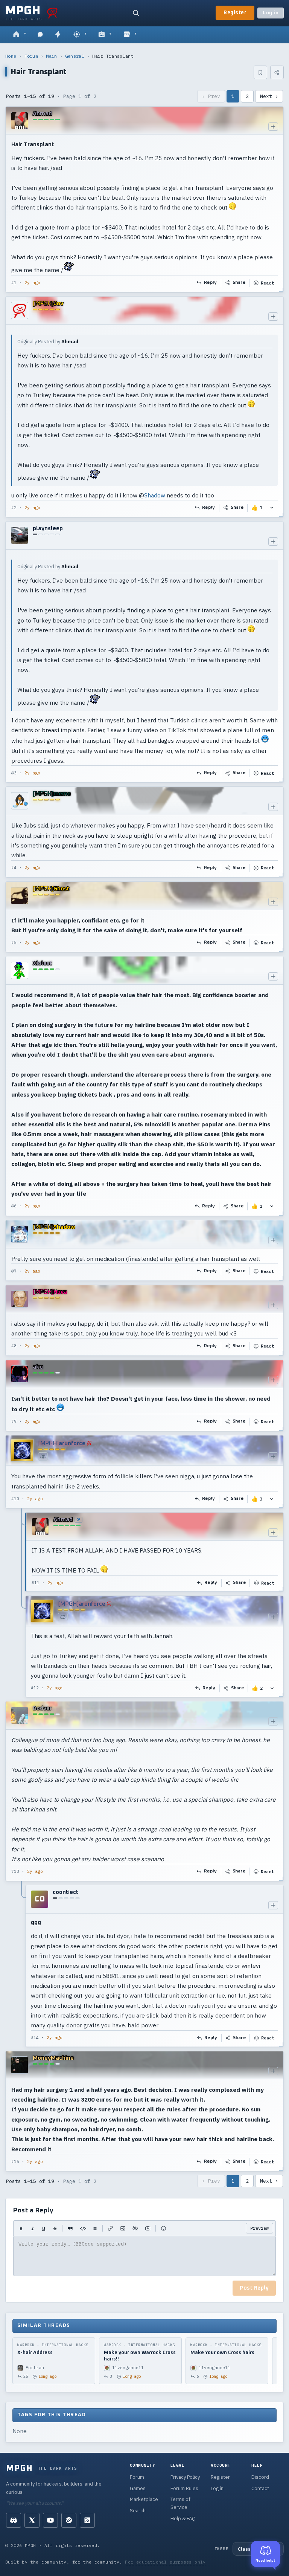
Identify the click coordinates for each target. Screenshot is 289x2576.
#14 (35, 2038)
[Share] (277, 72)
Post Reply (254, 2288)
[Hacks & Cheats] (80, 35)
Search (138, 2511)
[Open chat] (40, 35)
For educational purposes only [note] (165, 2562)
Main (51, 56)
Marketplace (144, 2499)
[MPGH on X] (32, 2520)
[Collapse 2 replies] (22, 1605)
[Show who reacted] (272, 508)
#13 (15, 1871)
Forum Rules (184, 2488)
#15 (15, 2161)
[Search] (136, 13)
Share (239, 283)
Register (235, 13)
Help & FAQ (183, 2519)
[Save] (260, 72)
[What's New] (58, 35)
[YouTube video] (148, 2228)
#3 (14, 773)
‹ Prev (211, 96)
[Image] (123, 2228)
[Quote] (70, 2228)
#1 (14, 283)
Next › (269, 96)
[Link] (110, 2228)
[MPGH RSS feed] (87, 2520)
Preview (259, 2228)
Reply (211, 283)
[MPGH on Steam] (69, 2520)
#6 (14, 1206)
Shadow (155, 495)
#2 (14, 508)
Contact (260, 2488)
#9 (14, 1421)
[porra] (52, 13)
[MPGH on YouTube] (50, 2520)
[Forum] (19, 35)
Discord (260, 2477)
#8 (14, 1346)
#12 (35, 1688)
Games (138, 2488)
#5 (14, 942)
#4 (14, 867)
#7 (14, 1271)
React (267, 283)
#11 (36, 1583)
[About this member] (273, 127)
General (75, 56)
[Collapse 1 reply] (22, 1966)
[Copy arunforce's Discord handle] (43, 1456)
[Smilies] (164, 2228)
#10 (15, 1499)
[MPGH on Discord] (14, 2520)
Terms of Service (180, 2503)
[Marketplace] (130, 35)
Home (11, 56)
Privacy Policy (185, 2477)
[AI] (105, 35)
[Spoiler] (135, 2228)
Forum (31, 56)
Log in (271, 13)
